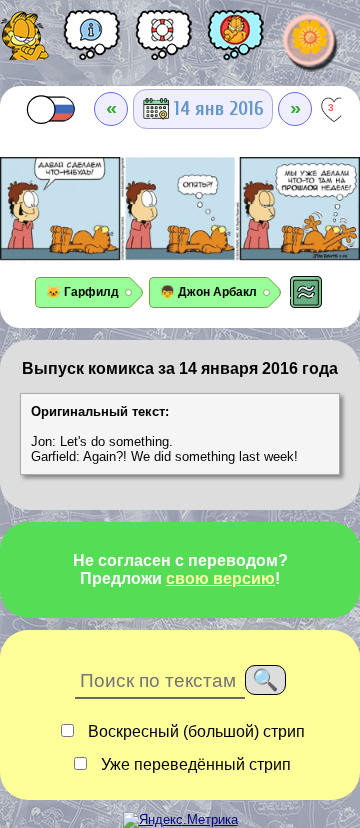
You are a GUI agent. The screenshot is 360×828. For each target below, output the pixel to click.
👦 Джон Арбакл (208, 292)
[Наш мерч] (236, 42)
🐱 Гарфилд (82, 292)
